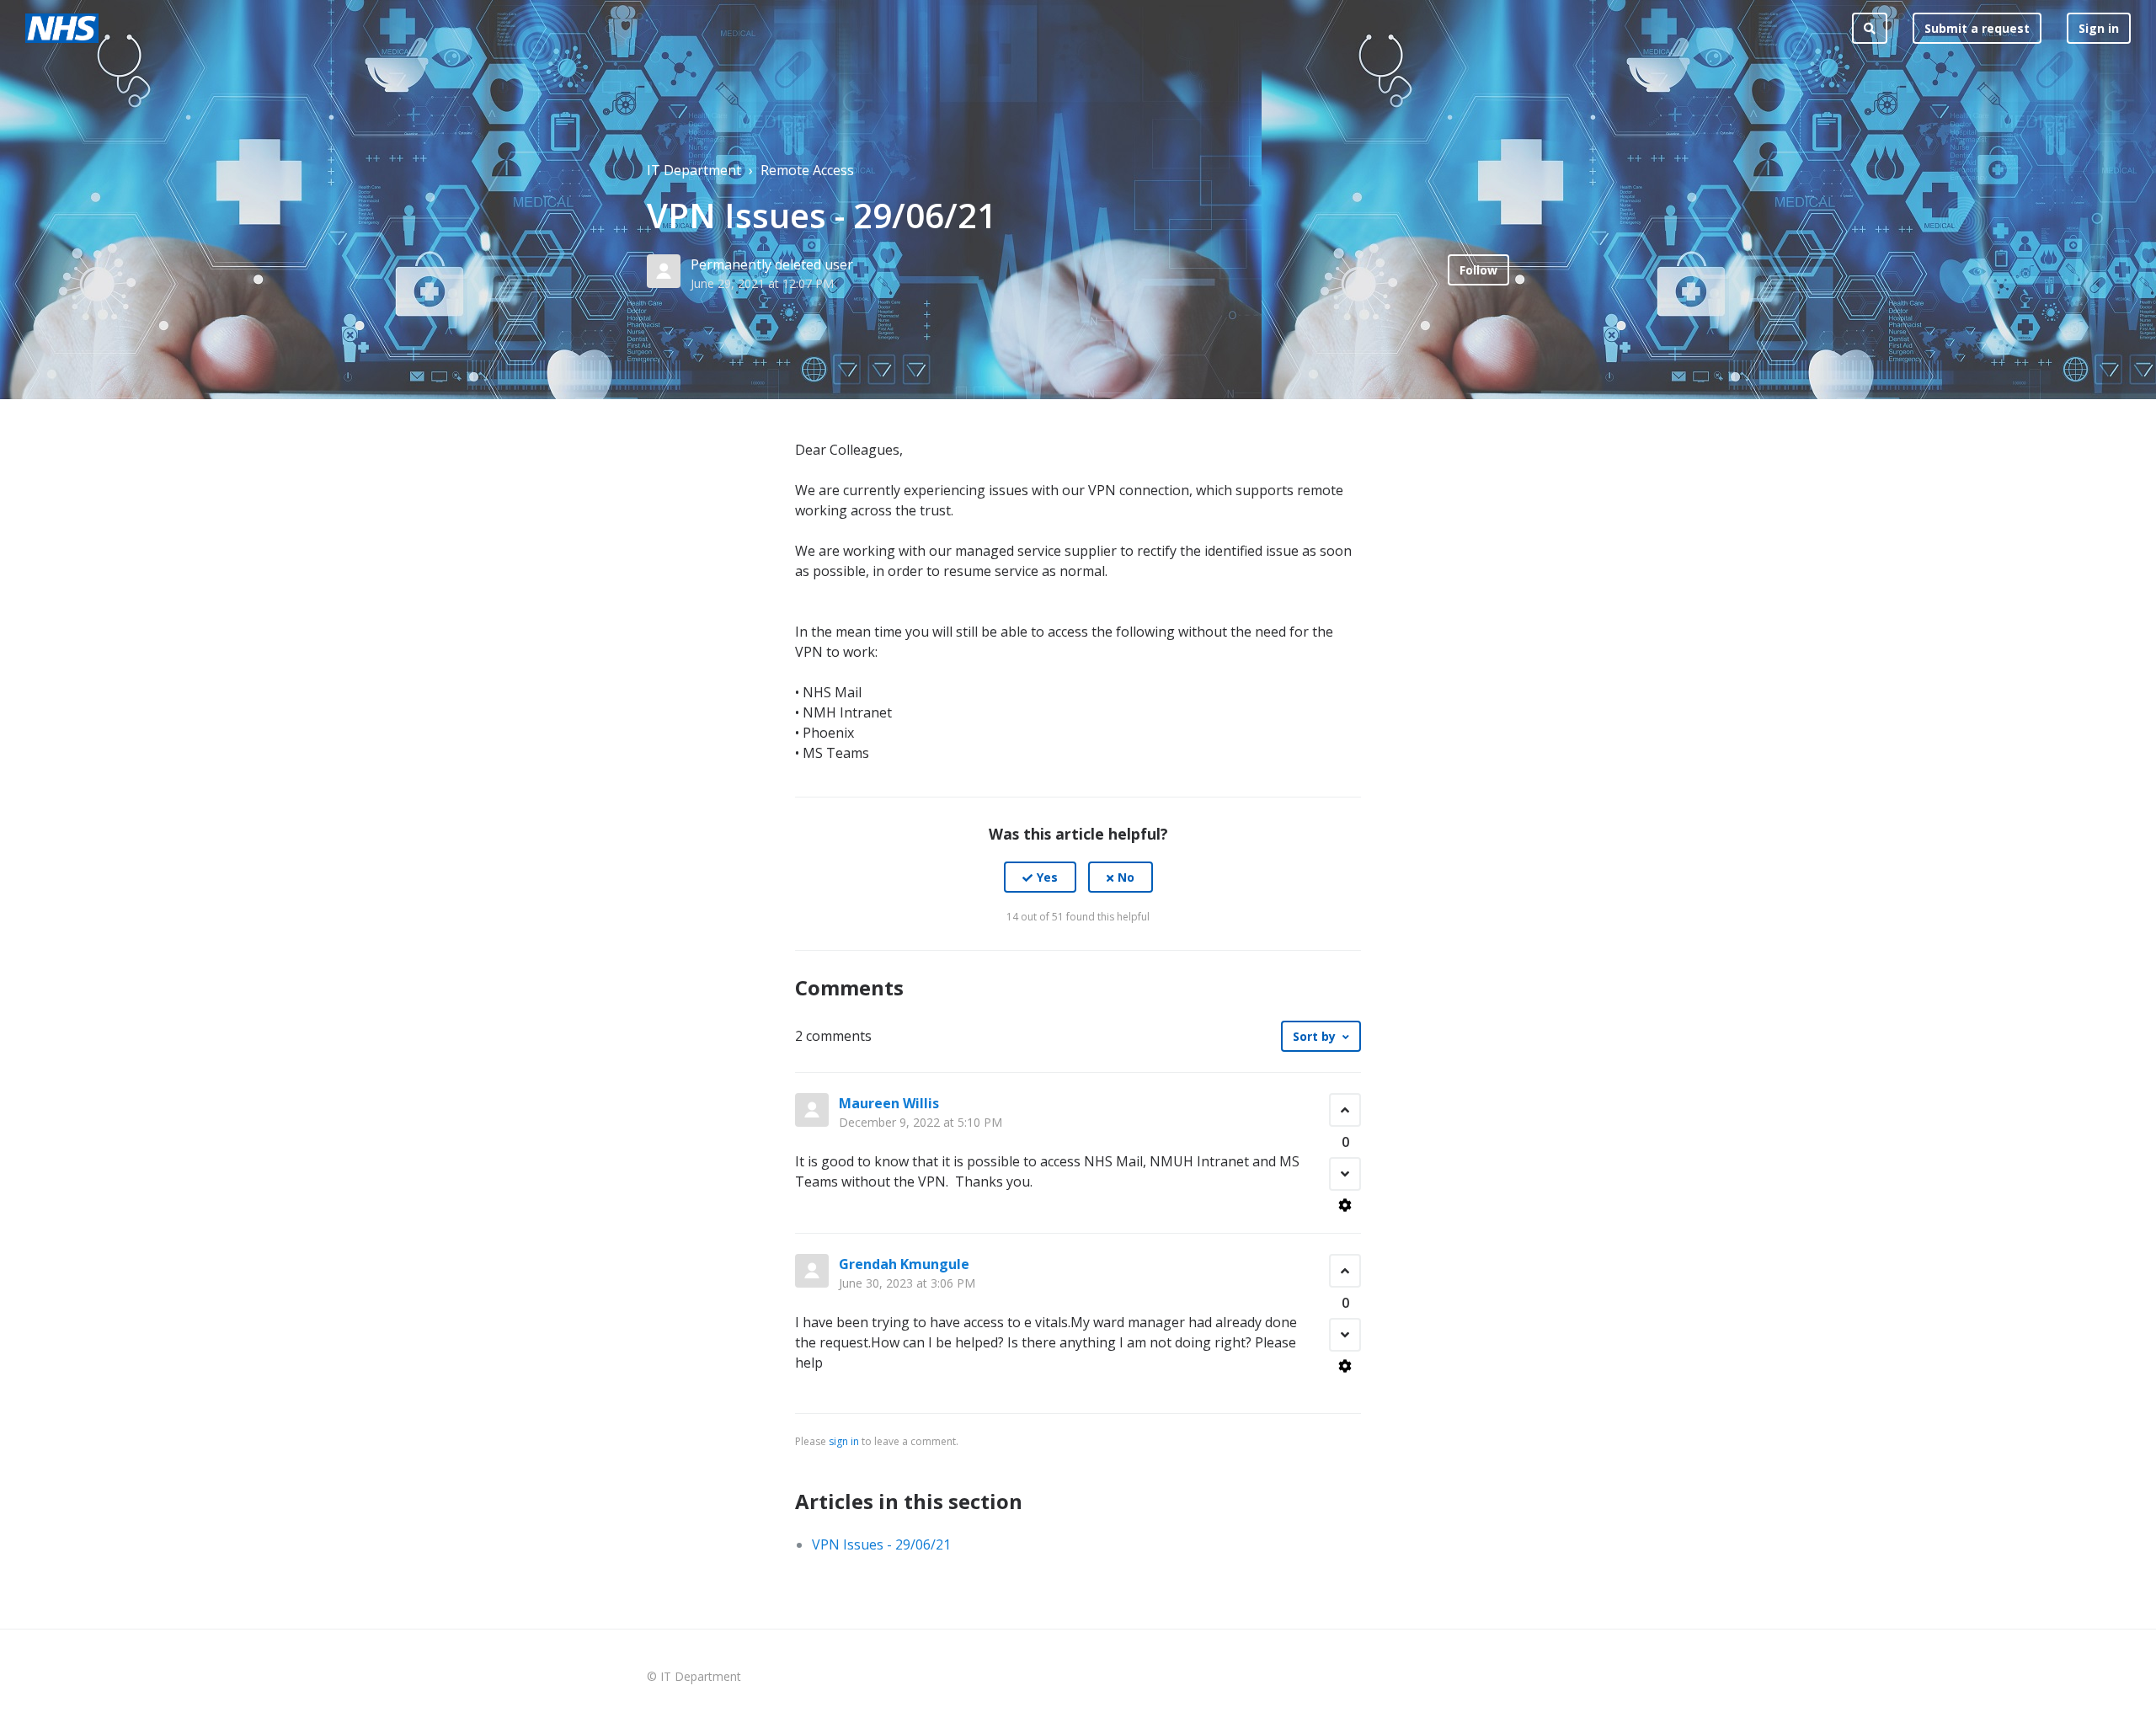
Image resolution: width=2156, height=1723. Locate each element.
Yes (1047, 877)
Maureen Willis (889, 1103)
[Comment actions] (1345, 1205)
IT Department (694, 170)
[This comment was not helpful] (1345, 1174)
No (1126, 877)
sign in (844, 1441)
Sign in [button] (2099, 28)
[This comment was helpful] (1345, 1110)
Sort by (1314, 1036)
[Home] (62, 28)
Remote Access (807, 170)
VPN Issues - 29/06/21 (881, 1544)
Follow (1478, 270)
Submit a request (1977, 28)
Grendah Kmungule (904, 1264)
